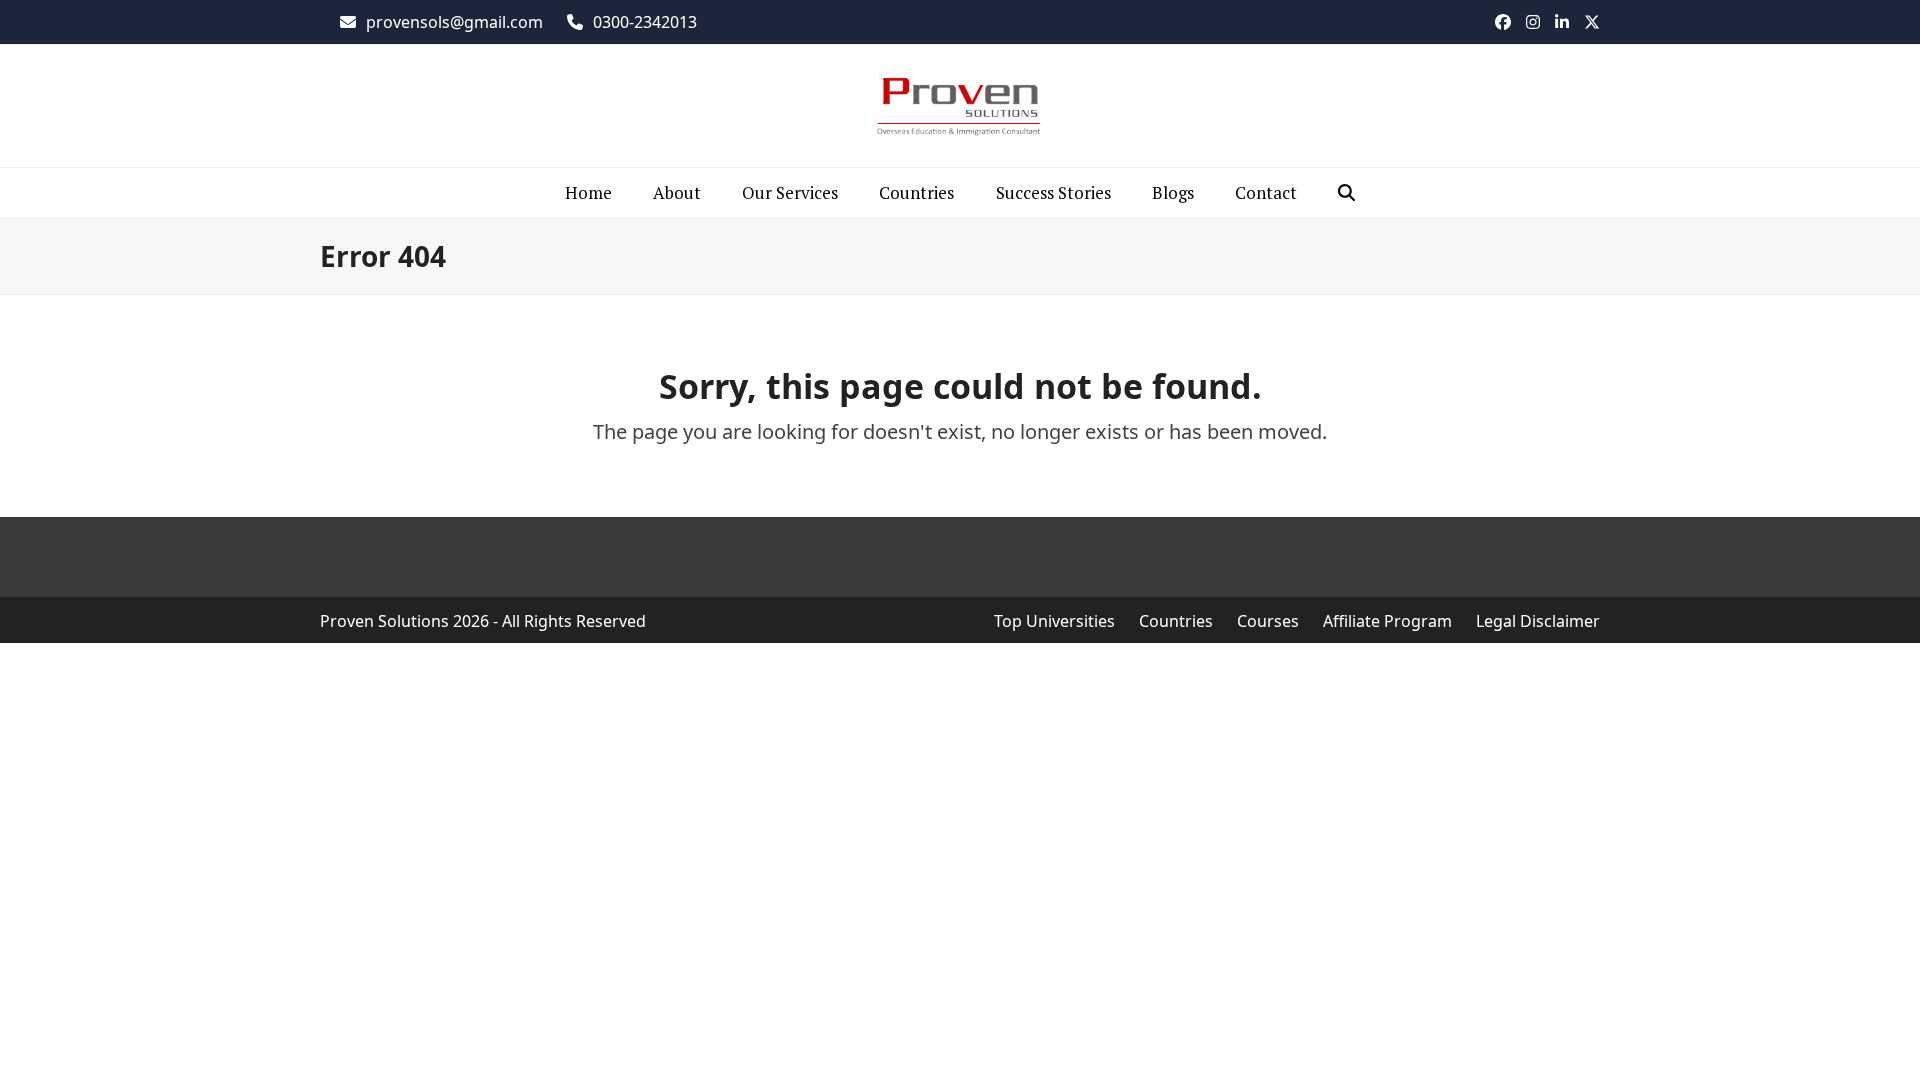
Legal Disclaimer (1538, 621)
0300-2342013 (645, 22)
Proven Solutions (384, 621)
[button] (1347, 193)
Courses (1268, 621)
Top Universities (1054, 621)
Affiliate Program (1387, 621)
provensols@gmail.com (454, 22)
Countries (1176, 621)
